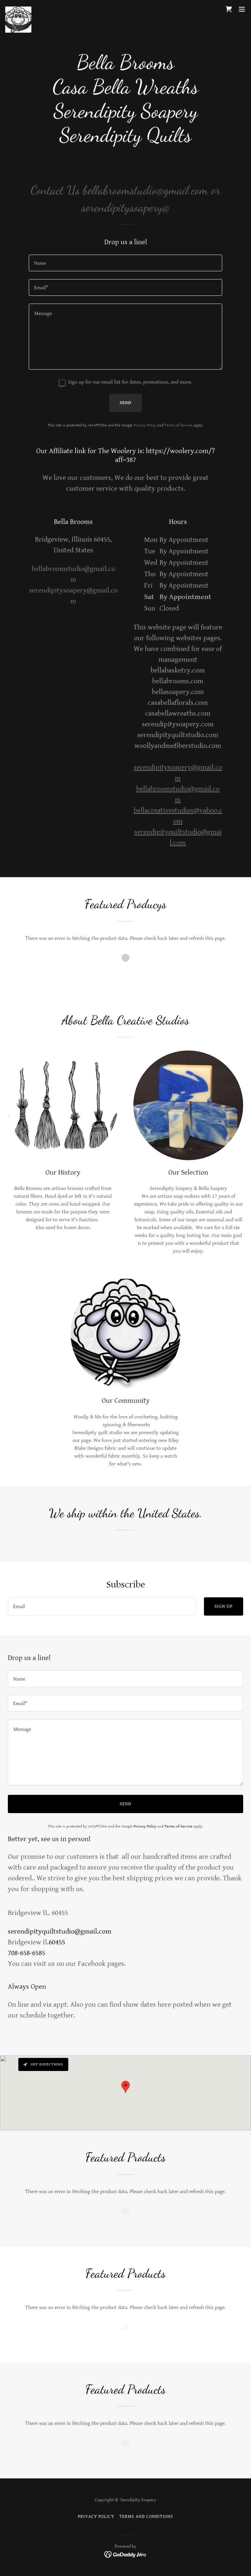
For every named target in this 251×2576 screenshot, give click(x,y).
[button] (242, 9)
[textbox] (125, 263)
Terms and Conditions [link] (146, 2517)
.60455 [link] (56, 1942)
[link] (18, 9)
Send (125, 403)
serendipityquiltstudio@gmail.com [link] (60, 1931)
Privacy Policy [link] (145, 425)
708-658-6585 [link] (26, 1953)
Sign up (224, 1606)
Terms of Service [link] (178, 425)
